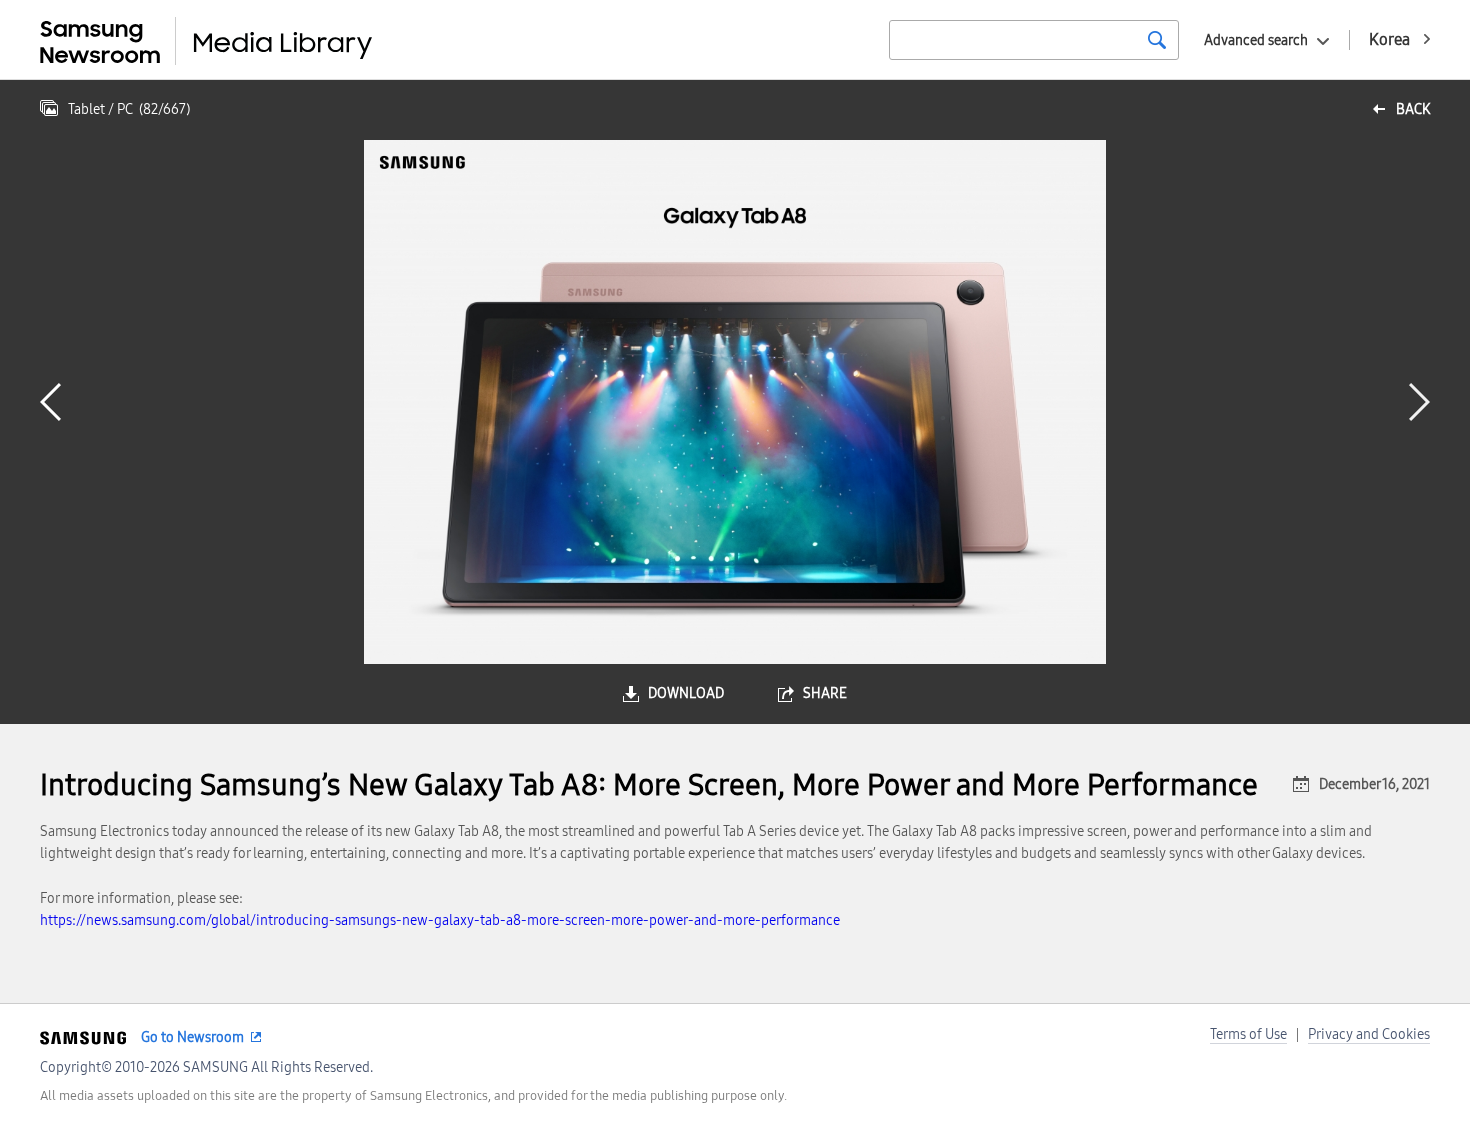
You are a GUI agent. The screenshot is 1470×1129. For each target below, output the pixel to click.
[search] (1157, 40)
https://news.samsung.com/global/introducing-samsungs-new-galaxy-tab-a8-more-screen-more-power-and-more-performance (440, 920)
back (1413, 109)
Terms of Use (1248, 1034)
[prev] (50, 402)
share (825, 693)
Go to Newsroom (192, 1037)
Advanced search (1256, 40)
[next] (1419, 402)
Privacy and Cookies (1369, 1034)
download (686, 693)
